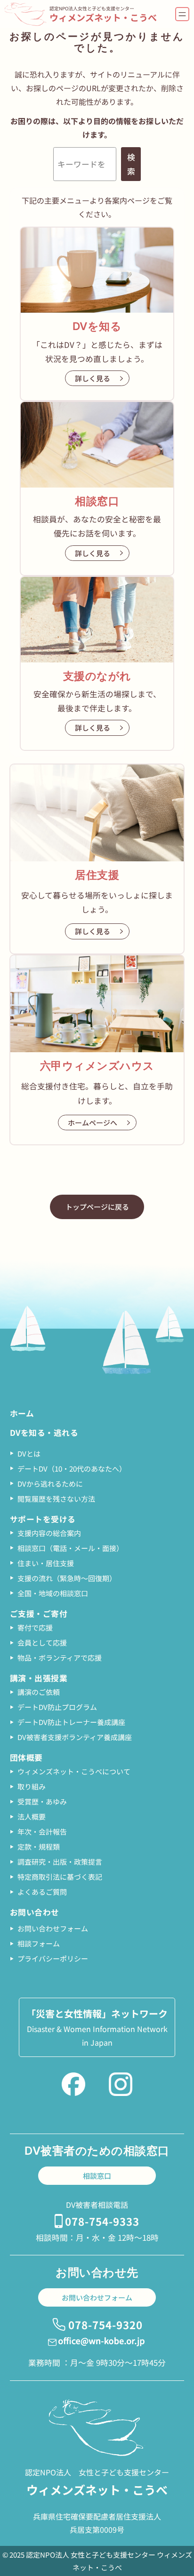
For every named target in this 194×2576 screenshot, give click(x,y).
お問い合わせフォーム (97, 2297)
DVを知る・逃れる (44, 1433)
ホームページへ (93, 1123)
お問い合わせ (35, 1912)
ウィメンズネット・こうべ (103, 17)
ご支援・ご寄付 (39, 1614)
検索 (131, 164)
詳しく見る (93, 378)
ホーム (22, 1413)
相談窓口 (97, 2176)
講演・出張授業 (39, 1678)
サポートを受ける (43, 1519)
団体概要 (26, 1757)
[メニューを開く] (182, 14)
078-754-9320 (105, 2324)
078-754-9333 (102, 2221)
